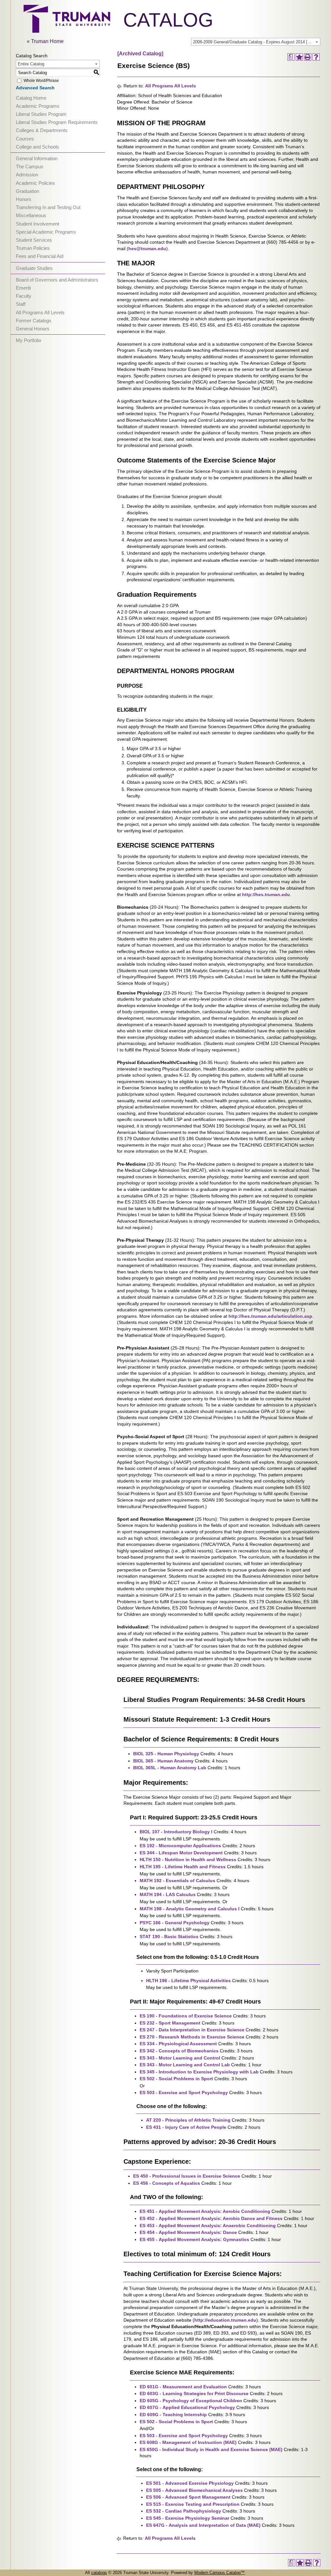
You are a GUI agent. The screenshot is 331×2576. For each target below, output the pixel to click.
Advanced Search (35, 88)
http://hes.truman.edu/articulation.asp (270, 1316)
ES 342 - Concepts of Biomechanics (179, 2051)
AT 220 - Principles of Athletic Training (188, 2120)
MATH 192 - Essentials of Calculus (177, 1881)
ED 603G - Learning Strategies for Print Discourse (194, 2393)
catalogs (99, 2573)
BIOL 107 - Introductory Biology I (176, 1832)
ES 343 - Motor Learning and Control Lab (185, 2065)
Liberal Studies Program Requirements (57, 122)
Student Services (34, 240)
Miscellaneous (31, 215)
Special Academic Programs (46, 232)
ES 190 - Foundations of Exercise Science (186, 2016)
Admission (27, 175)
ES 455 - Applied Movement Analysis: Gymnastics (194, 2239)
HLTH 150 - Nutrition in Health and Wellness (188, 1860)
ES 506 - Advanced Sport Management (188, 2497)
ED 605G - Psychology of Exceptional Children (191, 2401)
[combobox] (256, 42)
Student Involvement (37, 224)
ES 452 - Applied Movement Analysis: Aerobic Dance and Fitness (211, 2218)
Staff (21, 304)
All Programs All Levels (40, 312)
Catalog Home (31, 98)
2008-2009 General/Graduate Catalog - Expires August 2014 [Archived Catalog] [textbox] (256, 42)
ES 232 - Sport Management (170, 2023)
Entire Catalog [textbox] (31, 64)
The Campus (30, 167)
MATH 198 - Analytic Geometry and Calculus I (190, 1909)
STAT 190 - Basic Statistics (169, 1937)
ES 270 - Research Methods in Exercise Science (192, 2037)
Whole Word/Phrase (41, 81)
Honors (24, 199)
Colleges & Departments (42, 130)
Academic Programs (38, 106)
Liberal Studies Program (41, 114)
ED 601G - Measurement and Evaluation (183, 2387)
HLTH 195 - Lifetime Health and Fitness (183, 1867)
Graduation (27, 191)
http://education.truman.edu (225, 2320)
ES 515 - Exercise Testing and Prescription (193, 2504)
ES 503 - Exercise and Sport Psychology (184, 2093)
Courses (25, 139)
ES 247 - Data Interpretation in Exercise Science (192, 2030)
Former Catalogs (34, 321)
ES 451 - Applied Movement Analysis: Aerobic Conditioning (205, 2211)
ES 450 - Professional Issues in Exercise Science (187, 2176)
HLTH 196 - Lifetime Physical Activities (188, 1981)
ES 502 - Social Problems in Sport (176, 2079)
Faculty (24, 296)
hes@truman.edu (147, 249)
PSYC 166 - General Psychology (175, 1923)
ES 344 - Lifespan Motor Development (181, 1853)
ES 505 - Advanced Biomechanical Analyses (194, 2490)
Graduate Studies (34, 268)
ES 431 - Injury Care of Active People (186, 2127)
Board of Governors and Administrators (57, 280)
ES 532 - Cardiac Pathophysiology (184, 2511)
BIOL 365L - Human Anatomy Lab (170, 1768)
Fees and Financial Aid (40, 256)
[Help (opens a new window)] (316, 57)
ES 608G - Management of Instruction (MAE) (188, 2442)
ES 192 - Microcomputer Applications (180, 1846)
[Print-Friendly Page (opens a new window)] (308, 57)
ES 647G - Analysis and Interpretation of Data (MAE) (203, 2525)
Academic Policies (35, 183)
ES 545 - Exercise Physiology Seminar (188, 2518)
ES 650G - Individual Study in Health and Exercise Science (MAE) (211, 2449)
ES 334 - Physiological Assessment (178, 2044)
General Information (37, 158)
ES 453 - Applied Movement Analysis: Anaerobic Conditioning (208, 2226)
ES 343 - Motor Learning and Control (180, 2058)
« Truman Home (45, 41)
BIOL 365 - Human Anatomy (163, 1761)
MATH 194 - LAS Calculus (168, 1894)
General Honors (33, 329)
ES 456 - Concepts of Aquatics (167, 2183)
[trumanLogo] (67, 31)
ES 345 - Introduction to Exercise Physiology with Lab (199, 2072)
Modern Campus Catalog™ (219, 2573)
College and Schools (37, 147)
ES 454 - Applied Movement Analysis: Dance (188, 2232)
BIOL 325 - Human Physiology (166, 1754)
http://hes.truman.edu (266, 894)
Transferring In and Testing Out (48, 207)
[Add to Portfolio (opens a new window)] (299, 57)
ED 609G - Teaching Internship (173, 2415)
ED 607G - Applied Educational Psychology (187, 2407)
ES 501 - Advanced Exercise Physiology (190, 2483)
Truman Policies (33, 248)
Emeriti (23, 288)
